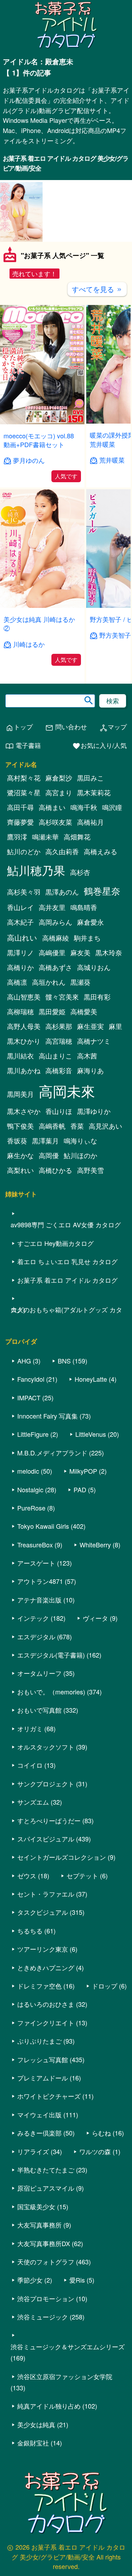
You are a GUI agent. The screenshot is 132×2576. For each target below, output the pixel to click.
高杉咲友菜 (55, 822)
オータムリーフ (39, 1673)
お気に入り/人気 (99, 746)
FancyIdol (31, 1379)
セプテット (82, 1875)
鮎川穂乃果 (36, 870)
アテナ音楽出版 (39, 1600)
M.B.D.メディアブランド (52, 1453)
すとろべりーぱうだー (49, 1820)
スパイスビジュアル (46, 1839)
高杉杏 (80, 872)
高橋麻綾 (56, 938)
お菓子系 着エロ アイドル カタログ (67, 1280)
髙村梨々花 (24, 778)
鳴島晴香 (84, 907)
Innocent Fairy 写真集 (48, 1416)
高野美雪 (90, 1170)
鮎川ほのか (80, 1155)
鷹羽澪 (17, 837)
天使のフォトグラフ (46, 2262)
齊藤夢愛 (20, 822)
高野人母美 (24, 1026)
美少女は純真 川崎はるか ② (39, 623)
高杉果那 (59, 1026)
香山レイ (20, 907)
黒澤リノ (20, 952)
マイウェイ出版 (39, 2114)
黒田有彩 (97, 997)
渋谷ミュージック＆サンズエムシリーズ (68, 2346)
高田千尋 (20, 807)
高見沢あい (105, 1126)
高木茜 (87, 1056)
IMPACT (29, 1397)
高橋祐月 (90, 822)
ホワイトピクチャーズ (49, 2096)
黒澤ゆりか (94, 1111)
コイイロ (30, 1765)
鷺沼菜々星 (24, 792)
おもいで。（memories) (51, 1692)
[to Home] (66, 47)
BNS (64, 1361)
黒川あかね (24, 1070)
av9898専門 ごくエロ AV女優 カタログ (66, 1224)
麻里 (115, 1026)
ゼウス (27, 1875)
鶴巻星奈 (102, 891)
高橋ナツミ (94, 1041)
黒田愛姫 (52, 1011)
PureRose (31, 1508)
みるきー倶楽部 (39, 2133)
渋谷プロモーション (46, 2298)
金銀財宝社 (33, 2443)
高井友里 (52, 907)
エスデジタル (36, 1636)
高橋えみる (100, 851)
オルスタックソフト (46, 1747)
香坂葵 (17, 1141)
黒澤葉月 (45, 1141)
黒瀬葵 (80, 982)
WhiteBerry (95, 1545)
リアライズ (33, 2151)
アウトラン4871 (40, 1581)
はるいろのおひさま (46, 2004)
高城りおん (94, 967)
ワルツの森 (95, 2151)
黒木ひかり (24, 1041)
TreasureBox (35, 1545)
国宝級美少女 (36, 2206)
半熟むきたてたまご (46, 2170)
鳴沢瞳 (112, 807)
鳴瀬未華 (45, 837)
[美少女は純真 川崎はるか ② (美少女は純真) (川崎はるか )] (42, 606)
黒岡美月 (20, 1094)
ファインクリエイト (46, 2023)
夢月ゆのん (29, 460)
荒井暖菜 (112, 460)
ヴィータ (95, 1618)
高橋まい (52, 807)
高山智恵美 (24, 997)
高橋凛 (17, 982)
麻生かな (20, 1155)
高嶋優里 (52, 952)
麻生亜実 (90, 1026)
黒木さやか (24, 1111)
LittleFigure (33, 1434)
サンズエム (33, 1802)
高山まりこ (55, 1056)
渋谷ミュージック (43, 2317)
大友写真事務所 (39, 2225)
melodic (28, 1471)
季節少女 (30, 2280)
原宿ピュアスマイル (46, 2188)
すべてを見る (97, 289)
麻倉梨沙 (59, 778)
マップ (113, 727)
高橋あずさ (55, 967)
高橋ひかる (55, 1170)
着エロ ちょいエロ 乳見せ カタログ (67, 1261)
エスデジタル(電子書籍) (51, 1655)
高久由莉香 (62, 851)
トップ (19, 727)
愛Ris (77, 2280)
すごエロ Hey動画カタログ (55, 1243)
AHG (24, 1361)
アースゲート (36, 1563)
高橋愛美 (84, 1011)
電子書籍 (23, 746)
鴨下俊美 (20, 1126)
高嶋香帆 (52, 1126)
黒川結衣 (20, 1056)
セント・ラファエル (46, 1894)
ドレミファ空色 (39, 1986)
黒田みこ (90, 778)
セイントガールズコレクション (62, 1857)
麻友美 (80, 952)
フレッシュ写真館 (43, 2059)
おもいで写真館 (39, 1710)
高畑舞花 (77, 837)
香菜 (77, 1126)
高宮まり (59, 792)
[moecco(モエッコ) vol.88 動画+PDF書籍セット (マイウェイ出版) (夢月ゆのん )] (42, 422)
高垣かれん (49, 982)
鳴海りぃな (80, 1141)
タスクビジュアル (43, 1912)
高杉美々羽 (24, 892)
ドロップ (105, 1986)
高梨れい (20, 1170)
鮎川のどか (24, 851)
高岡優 (49, 1155)
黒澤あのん (62, 892)
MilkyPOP (83, 1471)
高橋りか (20, 967)
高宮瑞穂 (59, 1041)
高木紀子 (20, 922)
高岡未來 (67, 1091)
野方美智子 (115, 635)
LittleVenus (91, 1434)
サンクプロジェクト (46, 1784)
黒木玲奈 (109, 952)
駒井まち (87, 938)
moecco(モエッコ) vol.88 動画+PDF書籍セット (39, 440)
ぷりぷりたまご (39, 2041)
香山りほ (59, 1111)
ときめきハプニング (46, 1967)
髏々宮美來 (62, 997)
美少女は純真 (36, 2424)
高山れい (22, 937)
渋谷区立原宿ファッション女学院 (65, 2376)
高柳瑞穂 (20, 1011)
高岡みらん (55, 922)
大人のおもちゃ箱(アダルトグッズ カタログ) (66, 1309)
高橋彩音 (59, 1070)
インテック (33, 1618)
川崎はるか (29, 644)
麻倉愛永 (90, 922)
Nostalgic (30, 1489)
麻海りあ (90, 1070)
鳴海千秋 (84, 807)
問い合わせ (66, 727)
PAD (80, 1489)
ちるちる (30, 1931)
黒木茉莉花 (94, 792)
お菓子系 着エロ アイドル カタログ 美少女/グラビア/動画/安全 (66, 163)
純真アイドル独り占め (49, 2406)
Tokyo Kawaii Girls (43, 1526)
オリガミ (30, 1728)
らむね (101, 2133)
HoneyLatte (91, 1379)
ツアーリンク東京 (43, 1949)
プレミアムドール (43, 2078)
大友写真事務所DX (44, 2243)
